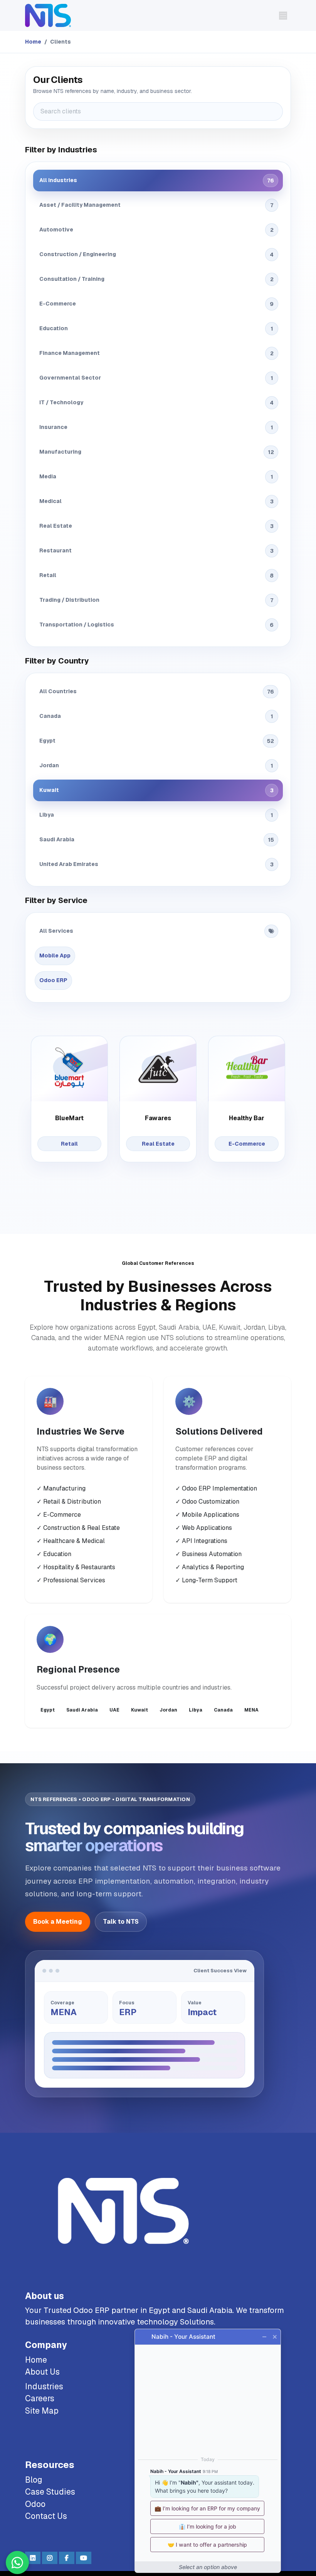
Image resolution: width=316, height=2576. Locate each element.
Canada (156, 716)
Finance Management (156, 353)
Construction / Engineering (156, 254)
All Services (56, 931)
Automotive (156, 230)
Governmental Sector (156, 378)
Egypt (157, 741)
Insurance (156, 427)
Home (33, 42)
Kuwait (156, 790)
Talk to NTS (121, 1922)
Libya (156, 815)
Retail (156, 575)
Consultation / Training (156, 279)
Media (156, 477)
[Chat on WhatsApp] (17, 2562)
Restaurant (156, 551)
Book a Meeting (58, 1922)
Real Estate (156, 526)
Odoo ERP (53, 980)
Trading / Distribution (156, 600)
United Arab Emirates (156, 864)
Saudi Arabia (157, 840)
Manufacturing (157, 452)
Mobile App (55, 955)
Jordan (156, 766)
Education (156, 328)
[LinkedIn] (33, 2558)
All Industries (157, 180)
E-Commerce (156, 304)
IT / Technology (156, 403)
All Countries (157, 691)
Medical (156, 501)
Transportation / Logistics (156, 625)
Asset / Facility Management (156, 205)
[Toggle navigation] (283, 15)
